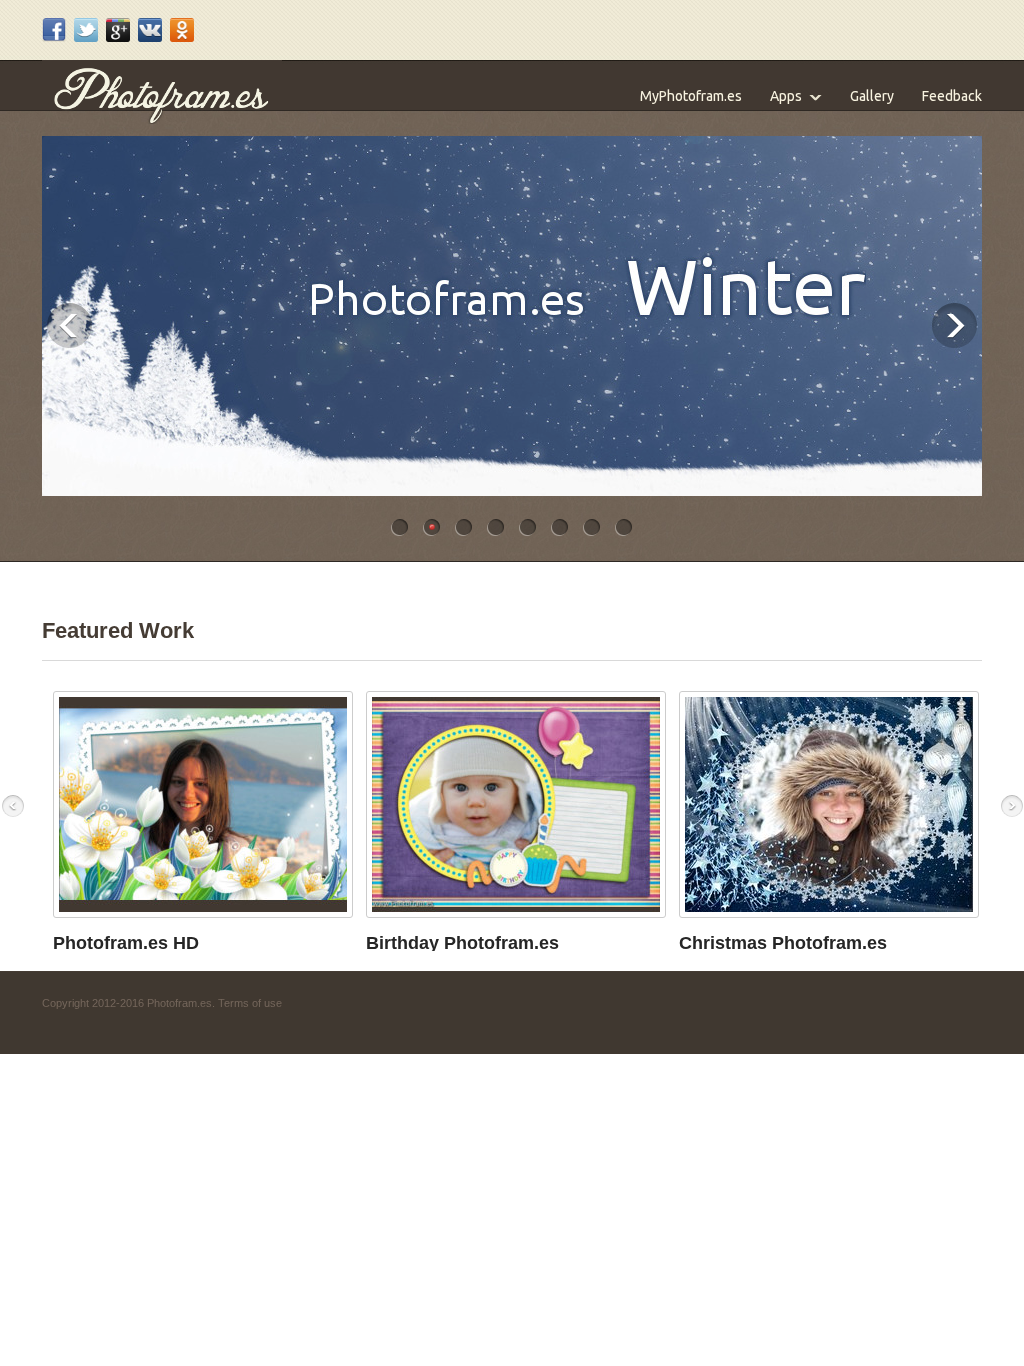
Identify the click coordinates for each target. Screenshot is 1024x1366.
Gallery (872, 96)
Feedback (952, 96)
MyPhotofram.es (691, 96)
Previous (69, 325)
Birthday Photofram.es (462, 943)
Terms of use (250, 1003)
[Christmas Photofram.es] (829, 908)
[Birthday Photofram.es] (516, 908)
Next (954, 325)
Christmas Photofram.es (783, 943)
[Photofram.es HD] (203, 908)
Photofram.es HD (126, 943)
